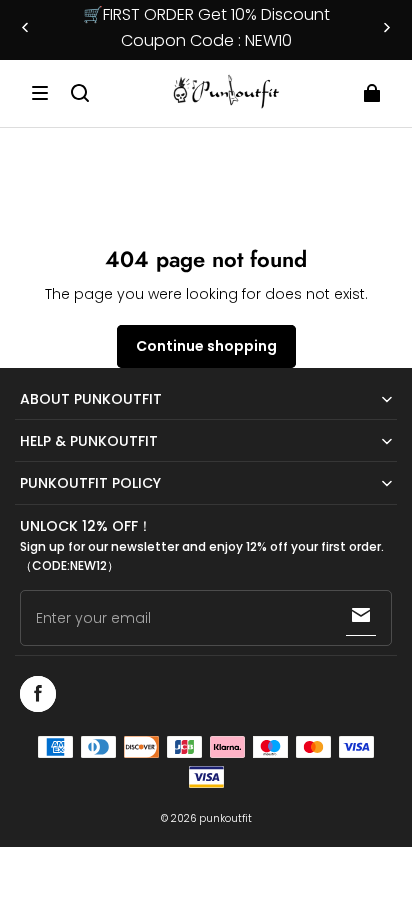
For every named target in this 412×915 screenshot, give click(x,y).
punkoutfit (225, 818)
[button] (40, 93)
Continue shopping (206, 346)
